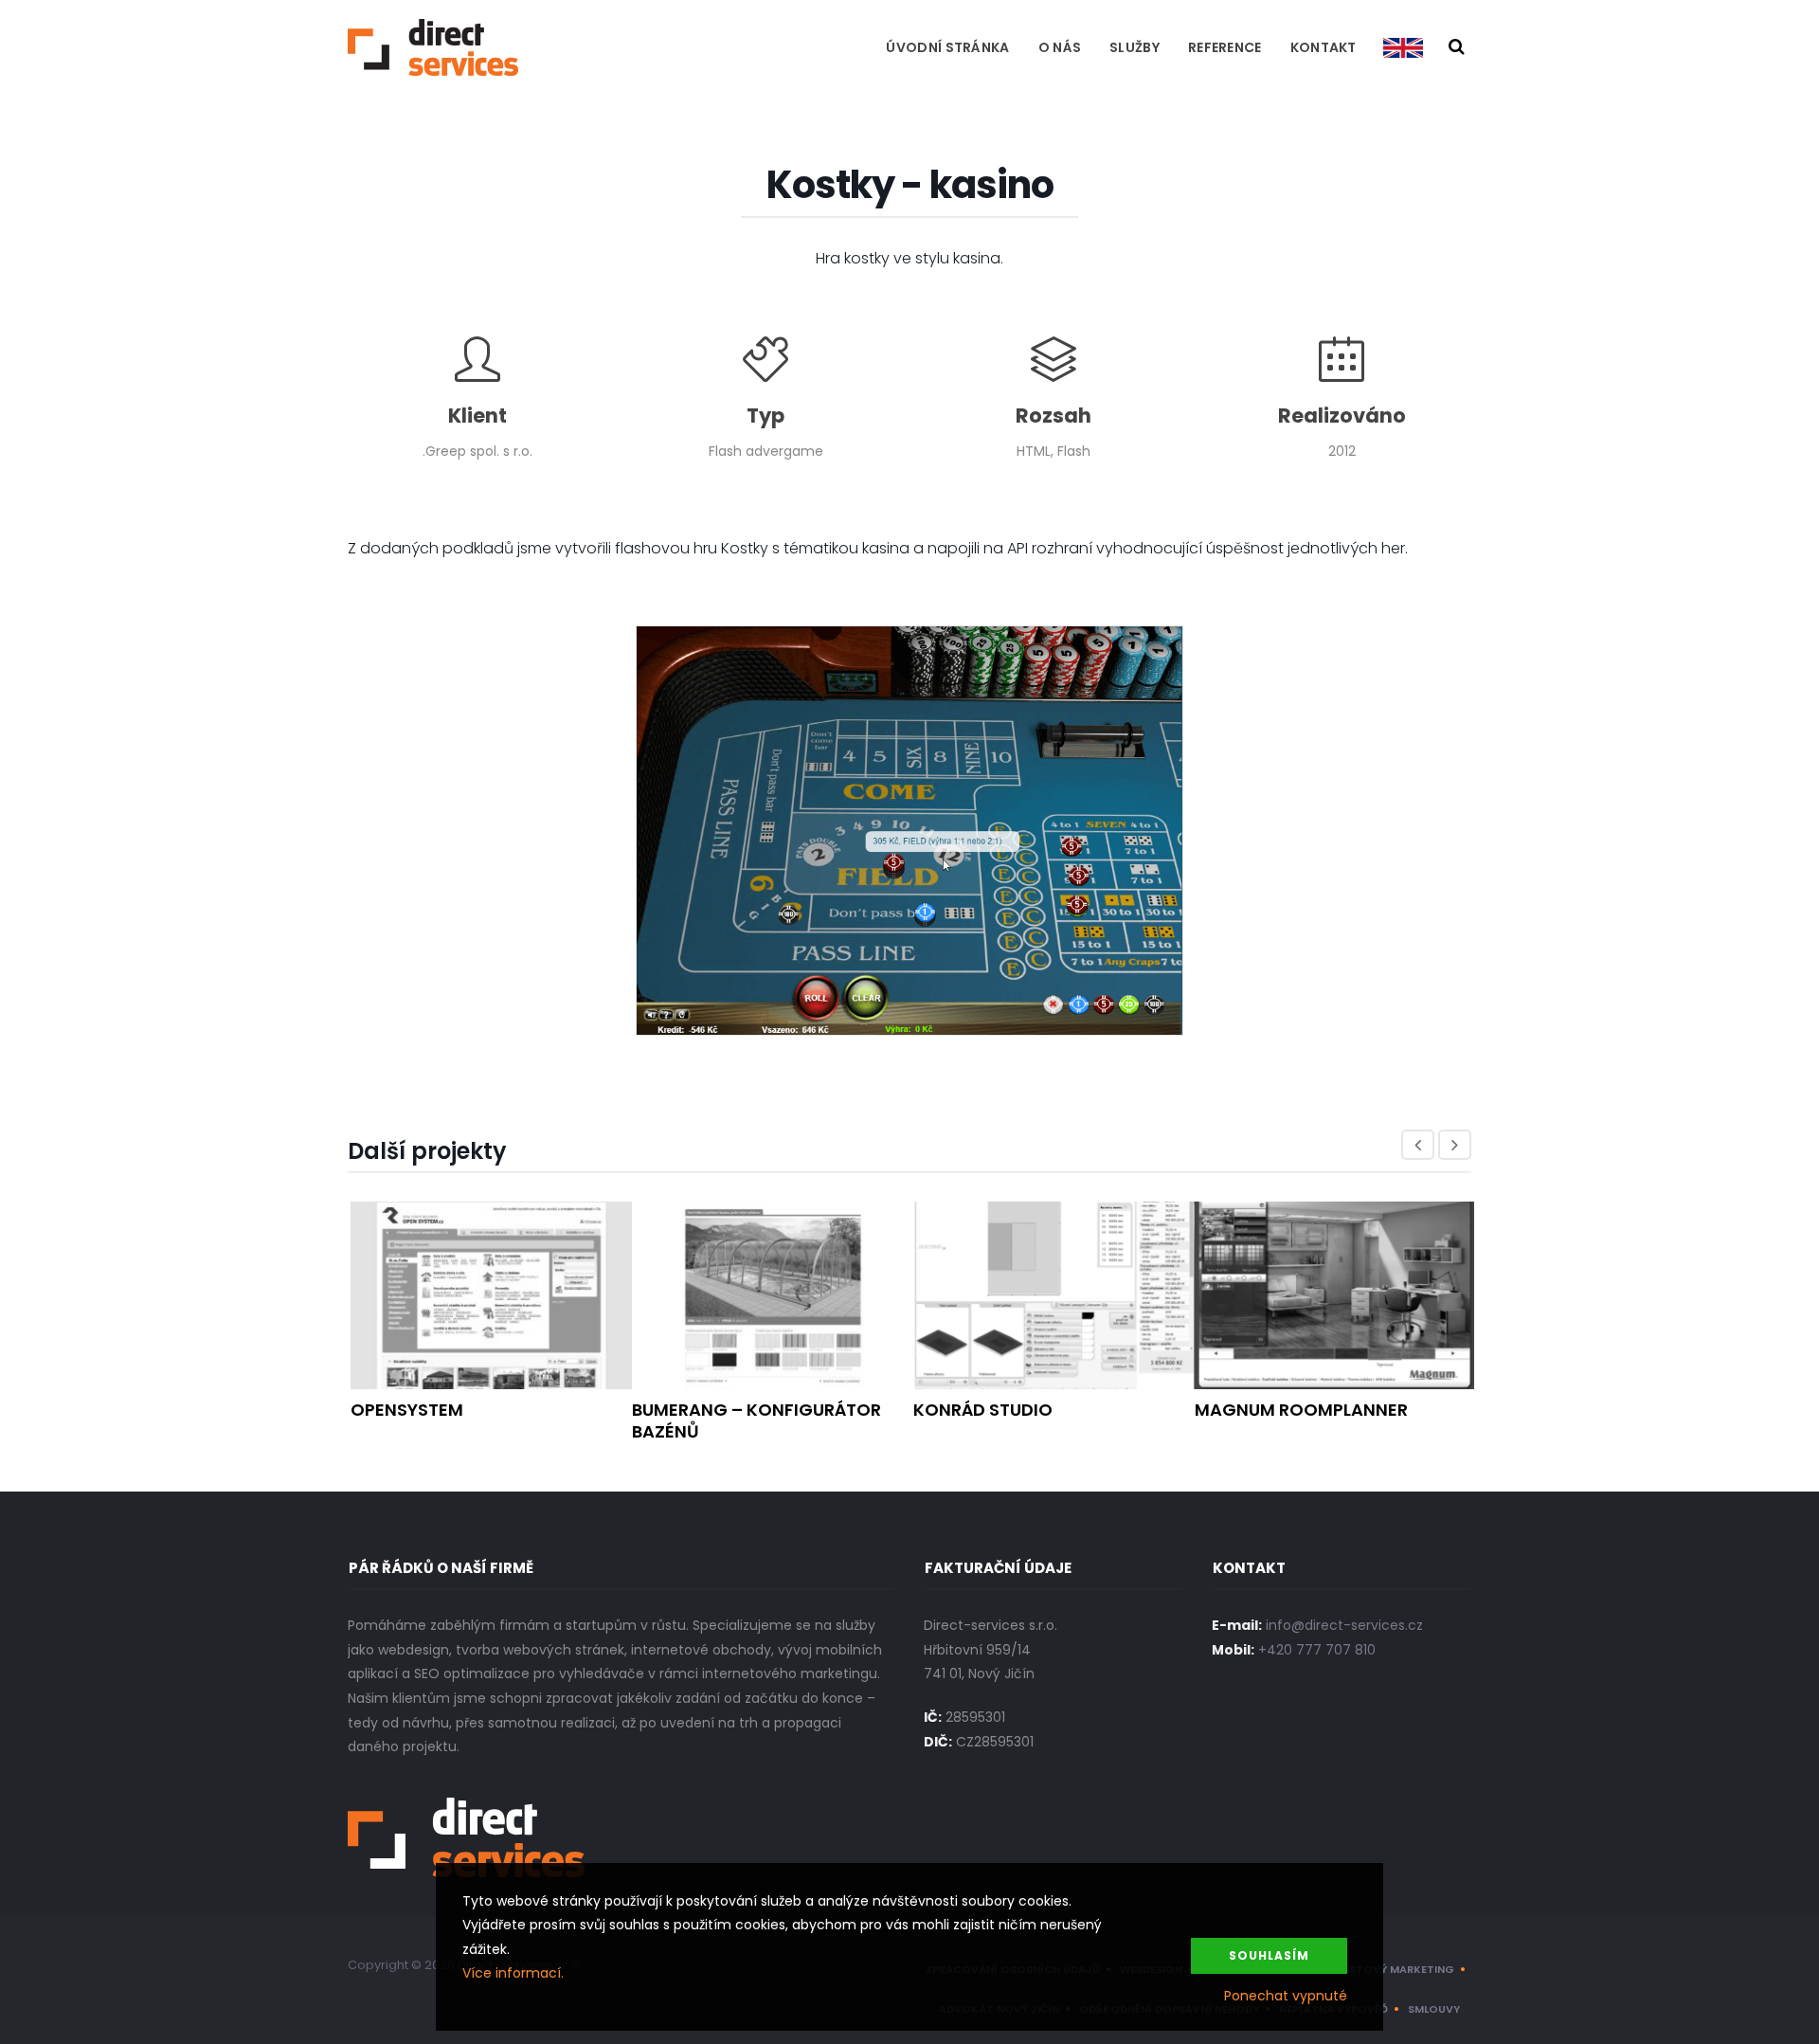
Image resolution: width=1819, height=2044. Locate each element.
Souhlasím (1269, 1955)
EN (1403, 47)
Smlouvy (1434, 2009)
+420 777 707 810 (1317, 1650)
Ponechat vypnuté (1286, 1996)
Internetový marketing (1383, 1969)
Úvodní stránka (947, 47)
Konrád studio (983, 1410)
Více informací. (513, 1973)
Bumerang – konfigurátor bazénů (756, 1420)
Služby (1135, 47)
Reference (1225, 47)
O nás (1060, 47)
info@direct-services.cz (1344, 1625)
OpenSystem (407, 1410)
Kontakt (1324, 47)
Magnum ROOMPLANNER (1301, 1410)
